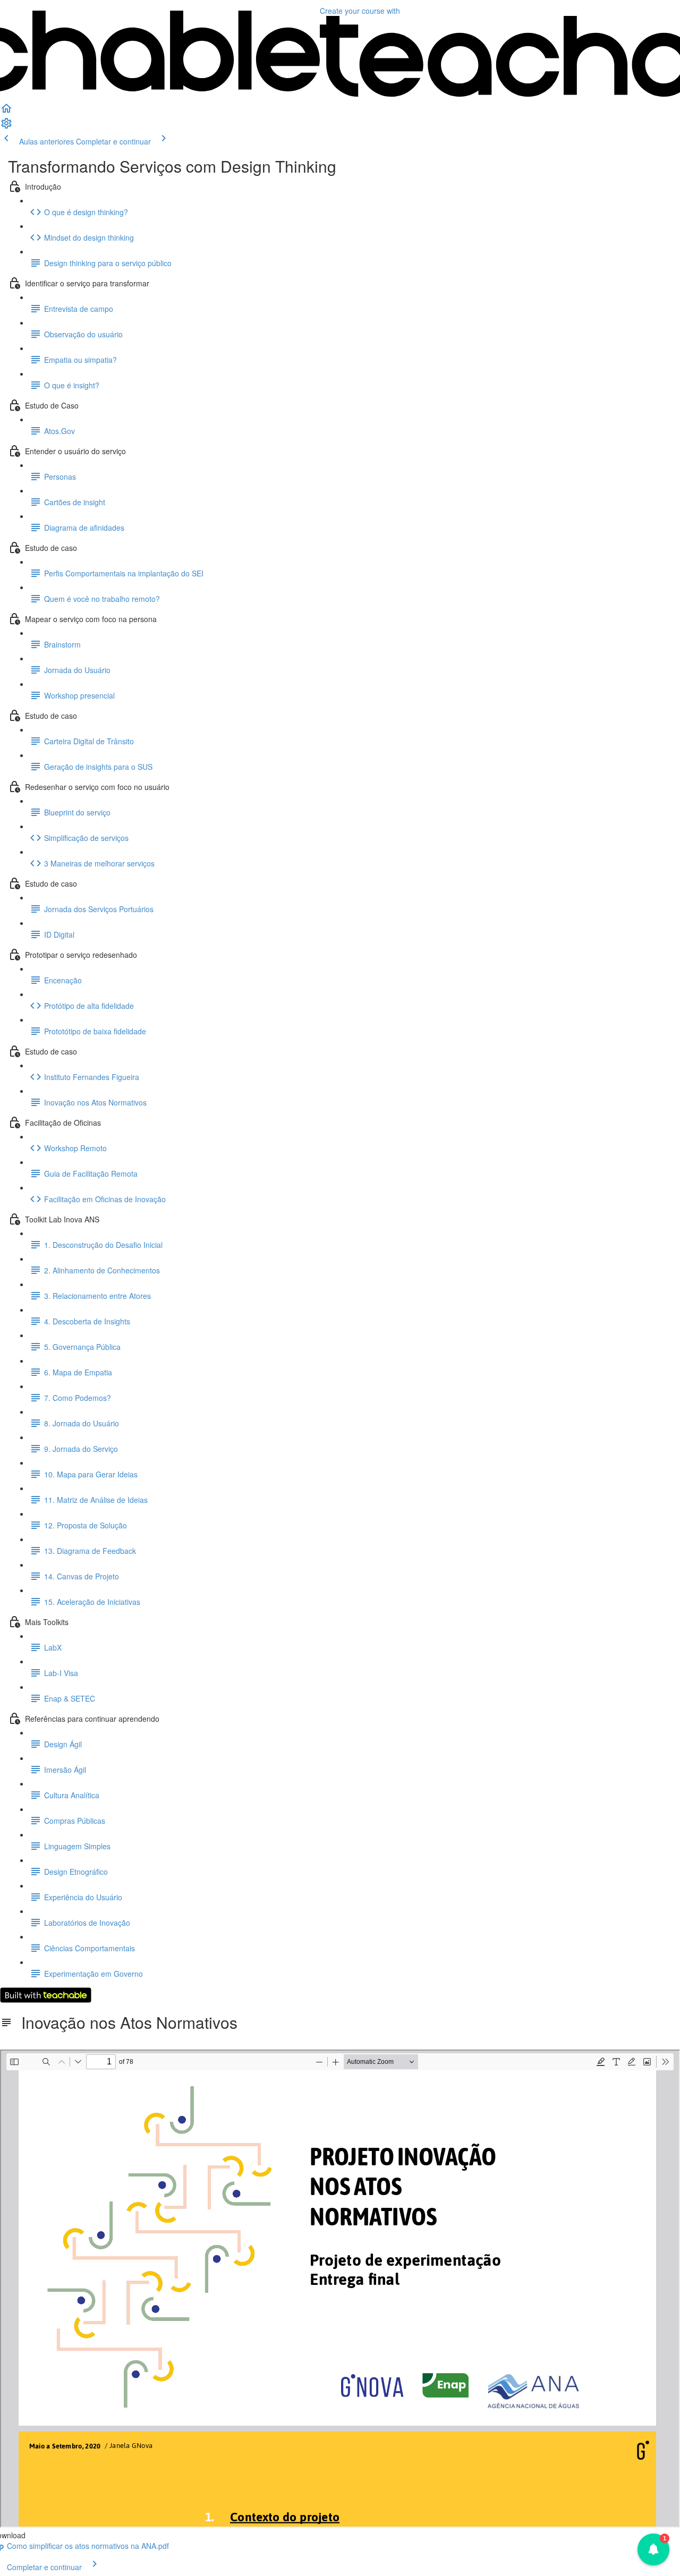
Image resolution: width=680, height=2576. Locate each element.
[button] (6, 112)
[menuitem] (6, 126)
